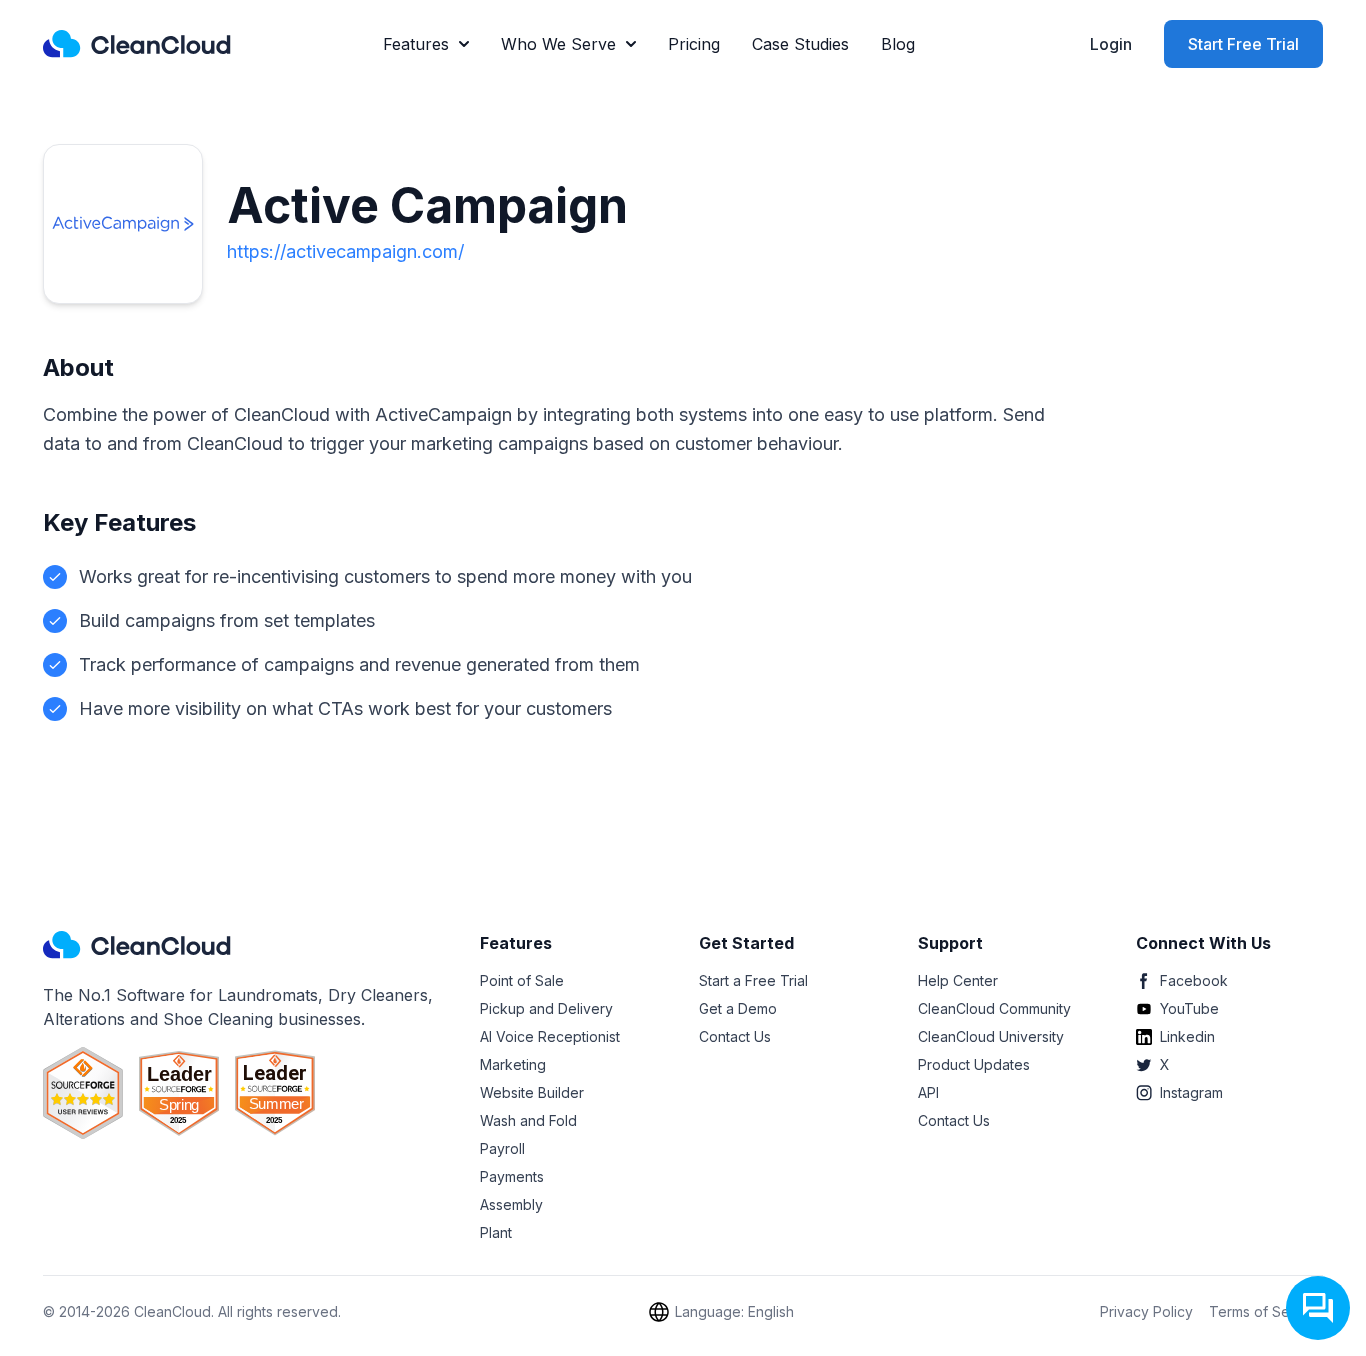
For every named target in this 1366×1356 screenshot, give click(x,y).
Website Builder (532, 1092)
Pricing (694, 44)
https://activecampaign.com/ (345, 251)
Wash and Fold (528, 1120)
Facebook (1194, 980)
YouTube (1189, 1008)
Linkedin (1187, 1036)
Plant (496, 1232)
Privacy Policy (1146, 1311)
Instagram (1191, 1092)
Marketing (513, 1064)
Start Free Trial (1243, 44)
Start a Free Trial (753, 980)
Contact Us (735, 1036)
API (928, 1092)
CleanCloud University (991, 1036)
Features (416, 44)
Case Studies (800, 44)
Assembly (511, 1204)
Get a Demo (738, 1008)
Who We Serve (558, 44)
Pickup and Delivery (546, 1008)
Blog (898, 44)
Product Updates (974, 1064)
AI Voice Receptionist (550, 1036)
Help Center (958, 980)
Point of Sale (522, 980)
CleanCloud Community (994, 1008)
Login (1111, 44)
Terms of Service (1266, 1311)
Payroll (502, 1148)
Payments (512, 1176)
